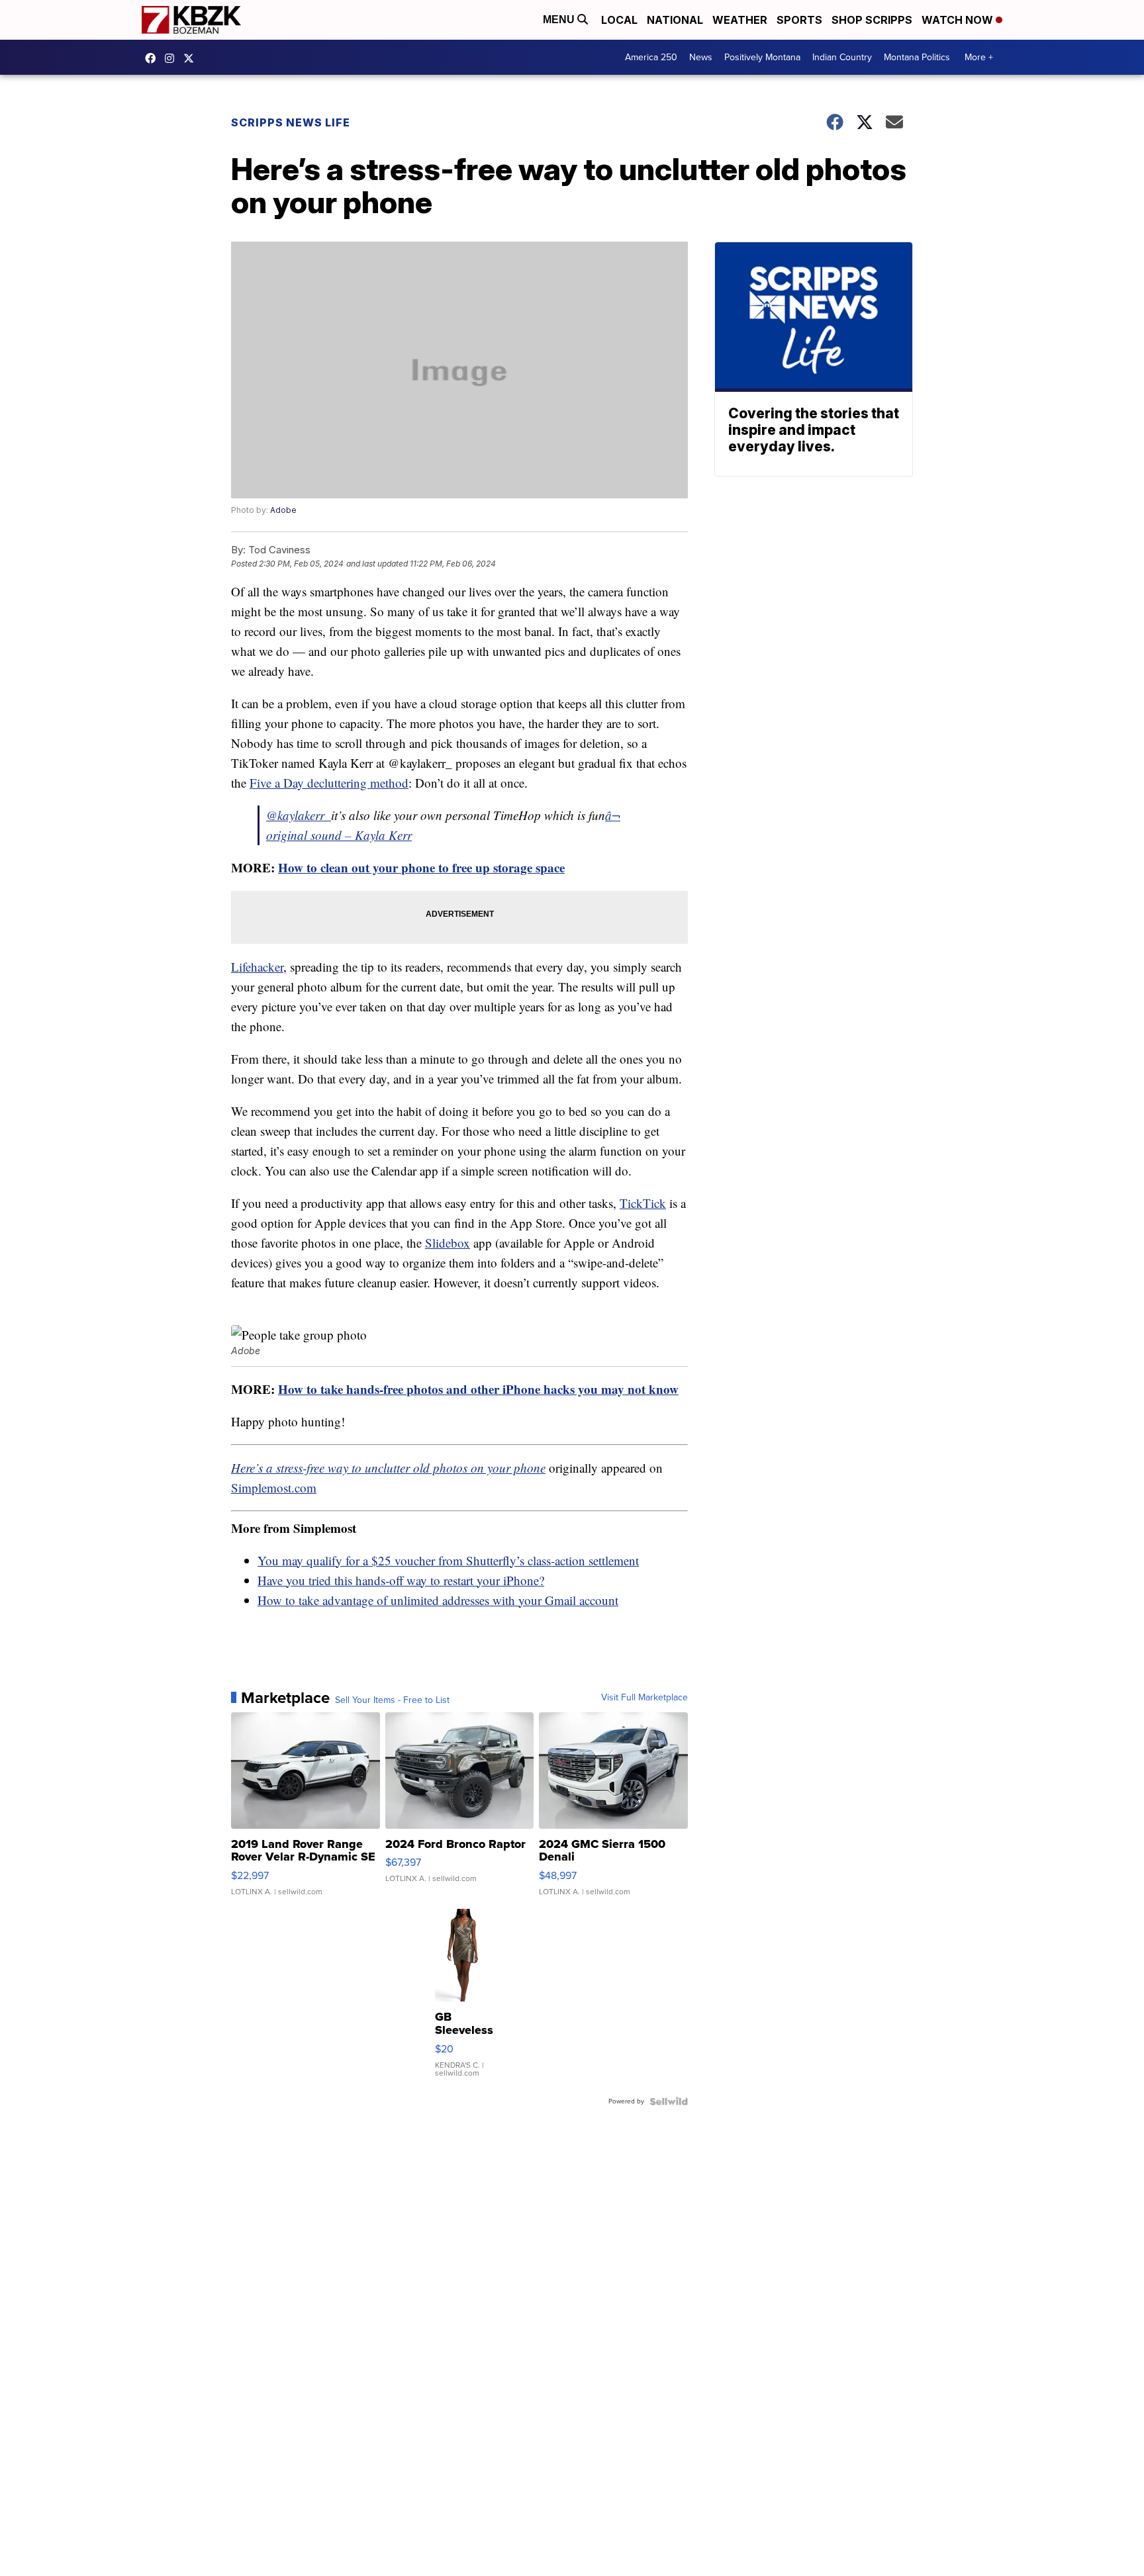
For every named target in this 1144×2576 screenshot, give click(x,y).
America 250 (651, 57)
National (675, 20)
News (701, 57)
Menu (560, 20)
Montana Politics (917, 57)
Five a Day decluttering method (329, 783)
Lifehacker (257, 967)
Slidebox (448, 1243)
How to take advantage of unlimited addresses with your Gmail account (438, 1600)
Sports (799, 20)
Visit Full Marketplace (644, 1698)
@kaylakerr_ (299, 815)
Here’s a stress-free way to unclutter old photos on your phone (388, 1468)
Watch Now (959, 20)
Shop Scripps (872, 20)
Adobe (283, 510)
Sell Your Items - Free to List (392, 1700)
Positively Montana (762, 57)
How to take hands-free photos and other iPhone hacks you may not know (478, 1389)
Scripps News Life (291, 122)
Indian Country (842, 57)
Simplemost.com (274, 1488)
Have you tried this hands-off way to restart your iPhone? (401, 1580)
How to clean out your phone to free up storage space (421, 867)
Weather (740, 20)
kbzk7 (154, 58)
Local (619, 20)
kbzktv (173, 58)
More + (979, 57)
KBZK (192, 58)
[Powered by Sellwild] (669, 2101)
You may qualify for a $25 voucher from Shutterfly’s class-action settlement (448, 1560)
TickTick (643, 1203)
